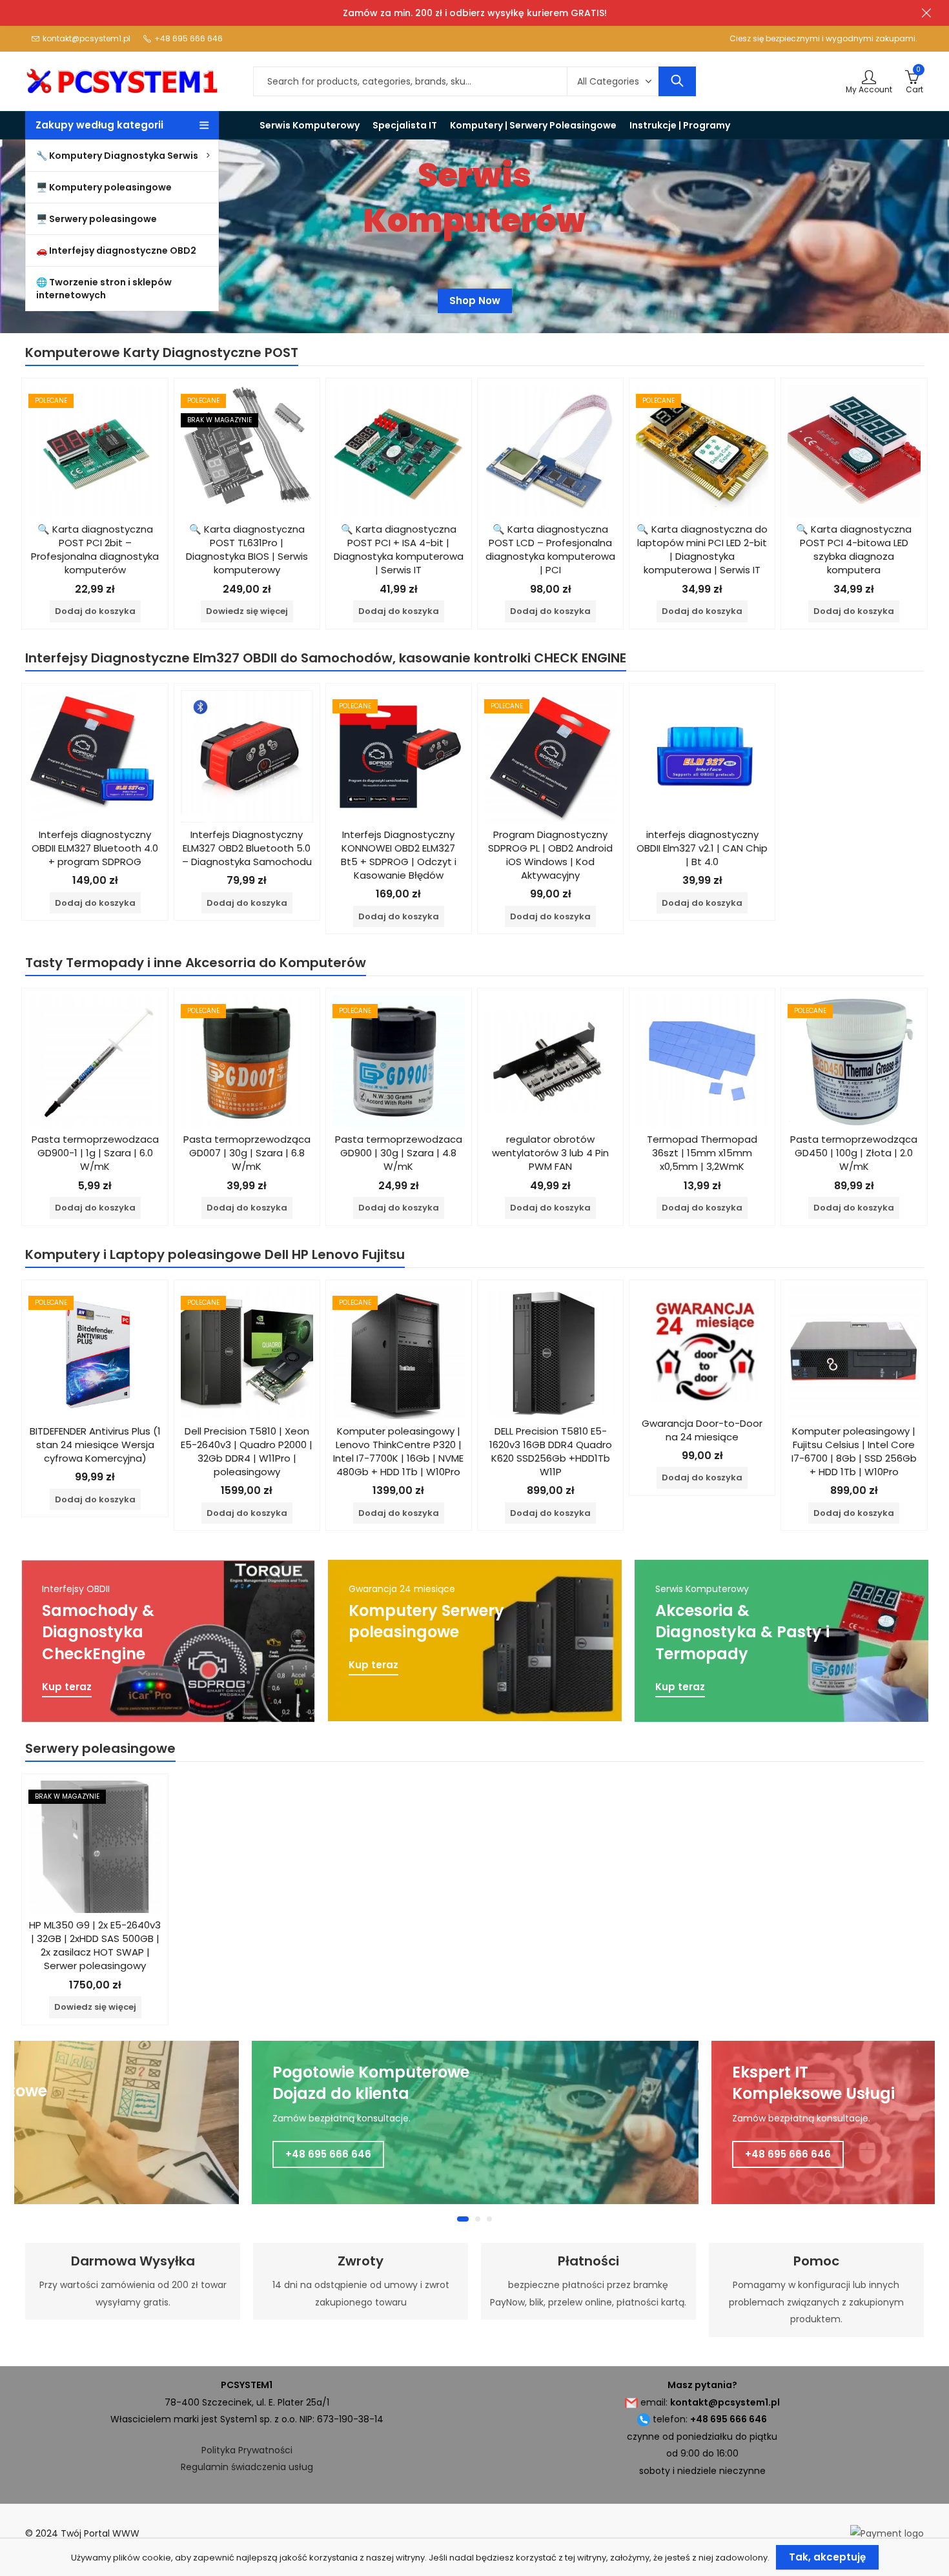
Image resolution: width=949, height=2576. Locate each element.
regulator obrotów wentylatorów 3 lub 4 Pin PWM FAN (550, 1153)
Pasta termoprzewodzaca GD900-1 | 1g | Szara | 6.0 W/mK (95, 1153)
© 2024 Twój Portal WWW (82, 2533)
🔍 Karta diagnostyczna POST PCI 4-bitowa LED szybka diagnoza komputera (854, 549)
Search (677, 81)
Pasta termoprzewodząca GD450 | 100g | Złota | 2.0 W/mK (854, 1153)
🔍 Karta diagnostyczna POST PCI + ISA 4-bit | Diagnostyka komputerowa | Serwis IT (399, 549)
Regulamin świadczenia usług (247, 2467)
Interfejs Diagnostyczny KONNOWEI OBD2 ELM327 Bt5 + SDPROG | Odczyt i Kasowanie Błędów (399, 855)
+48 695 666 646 (328, 2154)
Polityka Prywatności (247, 2450)
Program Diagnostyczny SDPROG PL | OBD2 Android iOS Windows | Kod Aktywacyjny (550, 855)
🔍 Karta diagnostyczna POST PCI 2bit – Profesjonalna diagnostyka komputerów (95, 549)
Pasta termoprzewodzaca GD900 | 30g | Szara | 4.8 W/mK (399, 1153)
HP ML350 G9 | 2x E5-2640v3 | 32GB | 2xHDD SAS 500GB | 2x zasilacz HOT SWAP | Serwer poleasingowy (95, 1945)
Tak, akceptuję (827, 2557)
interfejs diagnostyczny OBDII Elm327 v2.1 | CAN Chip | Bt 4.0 (702, 848)
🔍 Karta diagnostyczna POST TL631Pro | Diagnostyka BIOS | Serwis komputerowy (247, 549)
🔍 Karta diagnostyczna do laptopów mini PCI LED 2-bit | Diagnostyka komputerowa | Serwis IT (702, 549)
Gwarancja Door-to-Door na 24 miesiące (702, 1430)
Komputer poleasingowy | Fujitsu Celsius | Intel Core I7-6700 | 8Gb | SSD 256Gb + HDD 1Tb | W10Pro (854, 1451)
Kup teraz (67, 1687)
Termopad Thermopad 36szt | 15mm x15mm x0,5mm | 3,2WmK (702, 1153)
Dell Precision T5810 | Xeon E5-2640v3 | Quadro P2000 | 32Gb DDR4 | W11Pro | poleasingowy (247, 1451)
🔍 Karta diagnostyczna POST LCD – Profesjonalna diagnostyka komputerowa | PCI (550, 549)
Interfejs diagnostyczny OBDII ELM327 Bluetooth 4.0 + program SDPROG (95, 848)
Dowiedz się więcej (247, 611)
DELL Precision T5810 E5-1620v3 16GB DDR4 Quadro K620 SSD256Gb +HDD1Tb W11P (551, 1451)
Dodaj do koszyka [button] (95, 611)
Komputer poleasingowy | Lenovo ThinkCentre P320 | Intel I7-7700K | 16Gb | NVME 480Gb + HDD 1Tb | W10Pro (398, 1451)
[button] (460, 2219)
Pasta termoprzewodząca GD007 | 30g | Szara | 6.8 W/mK (247, 1153)
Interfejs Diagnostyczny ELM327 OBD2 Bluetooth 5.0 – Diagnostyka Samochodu (247, 848)
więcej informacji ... (475, 297)
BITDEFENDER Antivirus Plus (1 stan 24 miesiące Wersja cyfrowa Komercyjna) (95, 1445)
